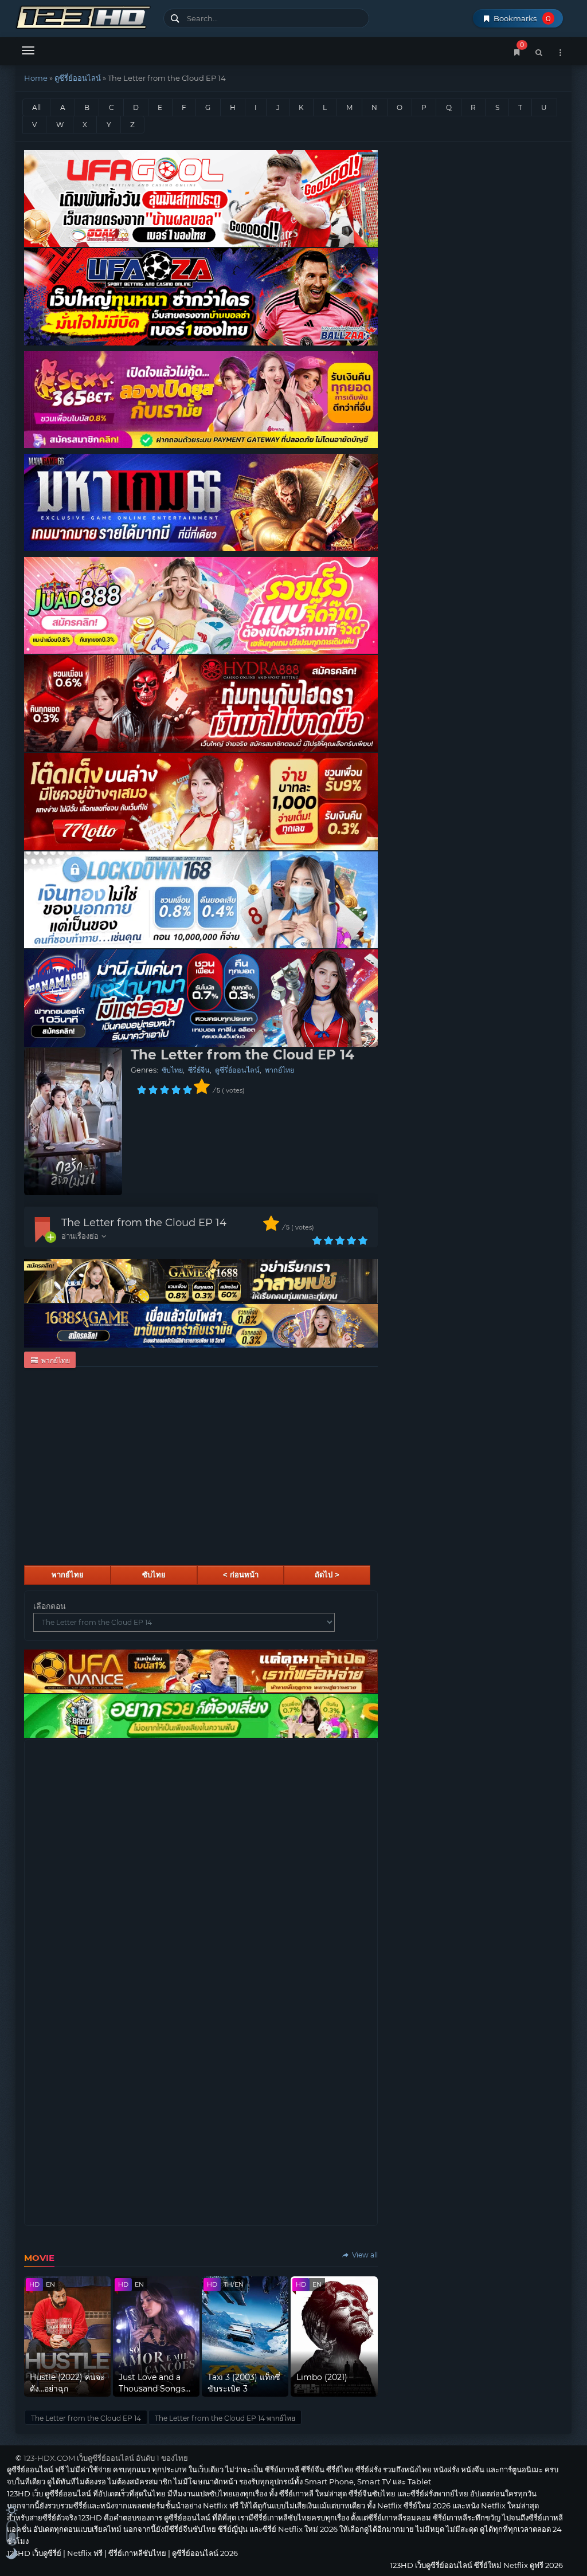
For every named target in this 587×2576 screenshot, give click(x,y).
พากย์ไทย (279, 1070)
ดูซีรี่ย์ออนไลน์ (78, 78)
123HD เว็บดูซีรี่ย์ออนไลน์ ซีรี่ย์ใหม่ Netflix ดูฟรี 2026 (85, 16)
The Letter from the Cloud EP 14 (144, 1223)
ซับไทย (172, 1070)
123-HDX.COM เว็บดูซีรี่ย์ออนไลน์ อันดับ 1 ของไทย (106, 2458)
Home (36, 78)
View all (364, 2255)
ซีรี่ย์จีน (199, 1070)
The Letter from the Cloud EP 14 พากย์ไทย (225, 2418)
